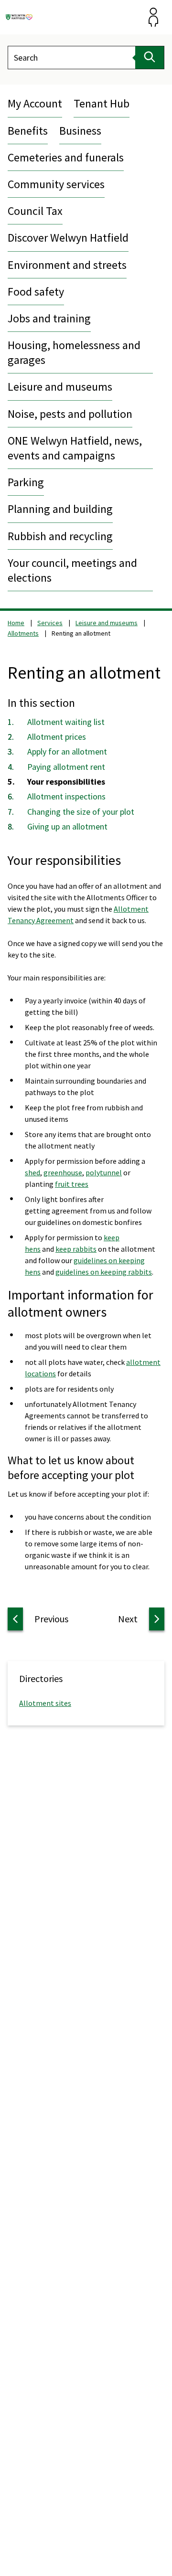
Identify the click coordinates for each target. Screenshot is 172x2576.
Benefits (28, 131)
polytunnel (104, 1172)
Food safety (36, 292)
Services (50, 623)
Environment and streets (67, 265)
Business (80, 131)
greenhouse (63, 1172)
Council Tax (35, 211)
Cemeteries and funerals (66, 157)
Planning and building (60, 509)
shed (32, 1172)
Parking (26, 482)
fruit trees (72, 1184)
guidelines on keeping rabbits (104, 1272)
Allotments (23, 633)
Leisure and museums (60, 387)
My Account (35, 103)
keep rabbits (76, 1249)
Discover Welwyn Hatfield (68, 238)
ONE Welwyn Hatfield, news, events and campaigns (75, 448)
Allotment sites (45, 1703)
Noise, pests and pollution (70, 414)
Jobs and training (49, 318)
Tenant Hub (102, 103)
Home (16, 623)
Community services (56, 184)
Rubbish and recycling (60, 536)
